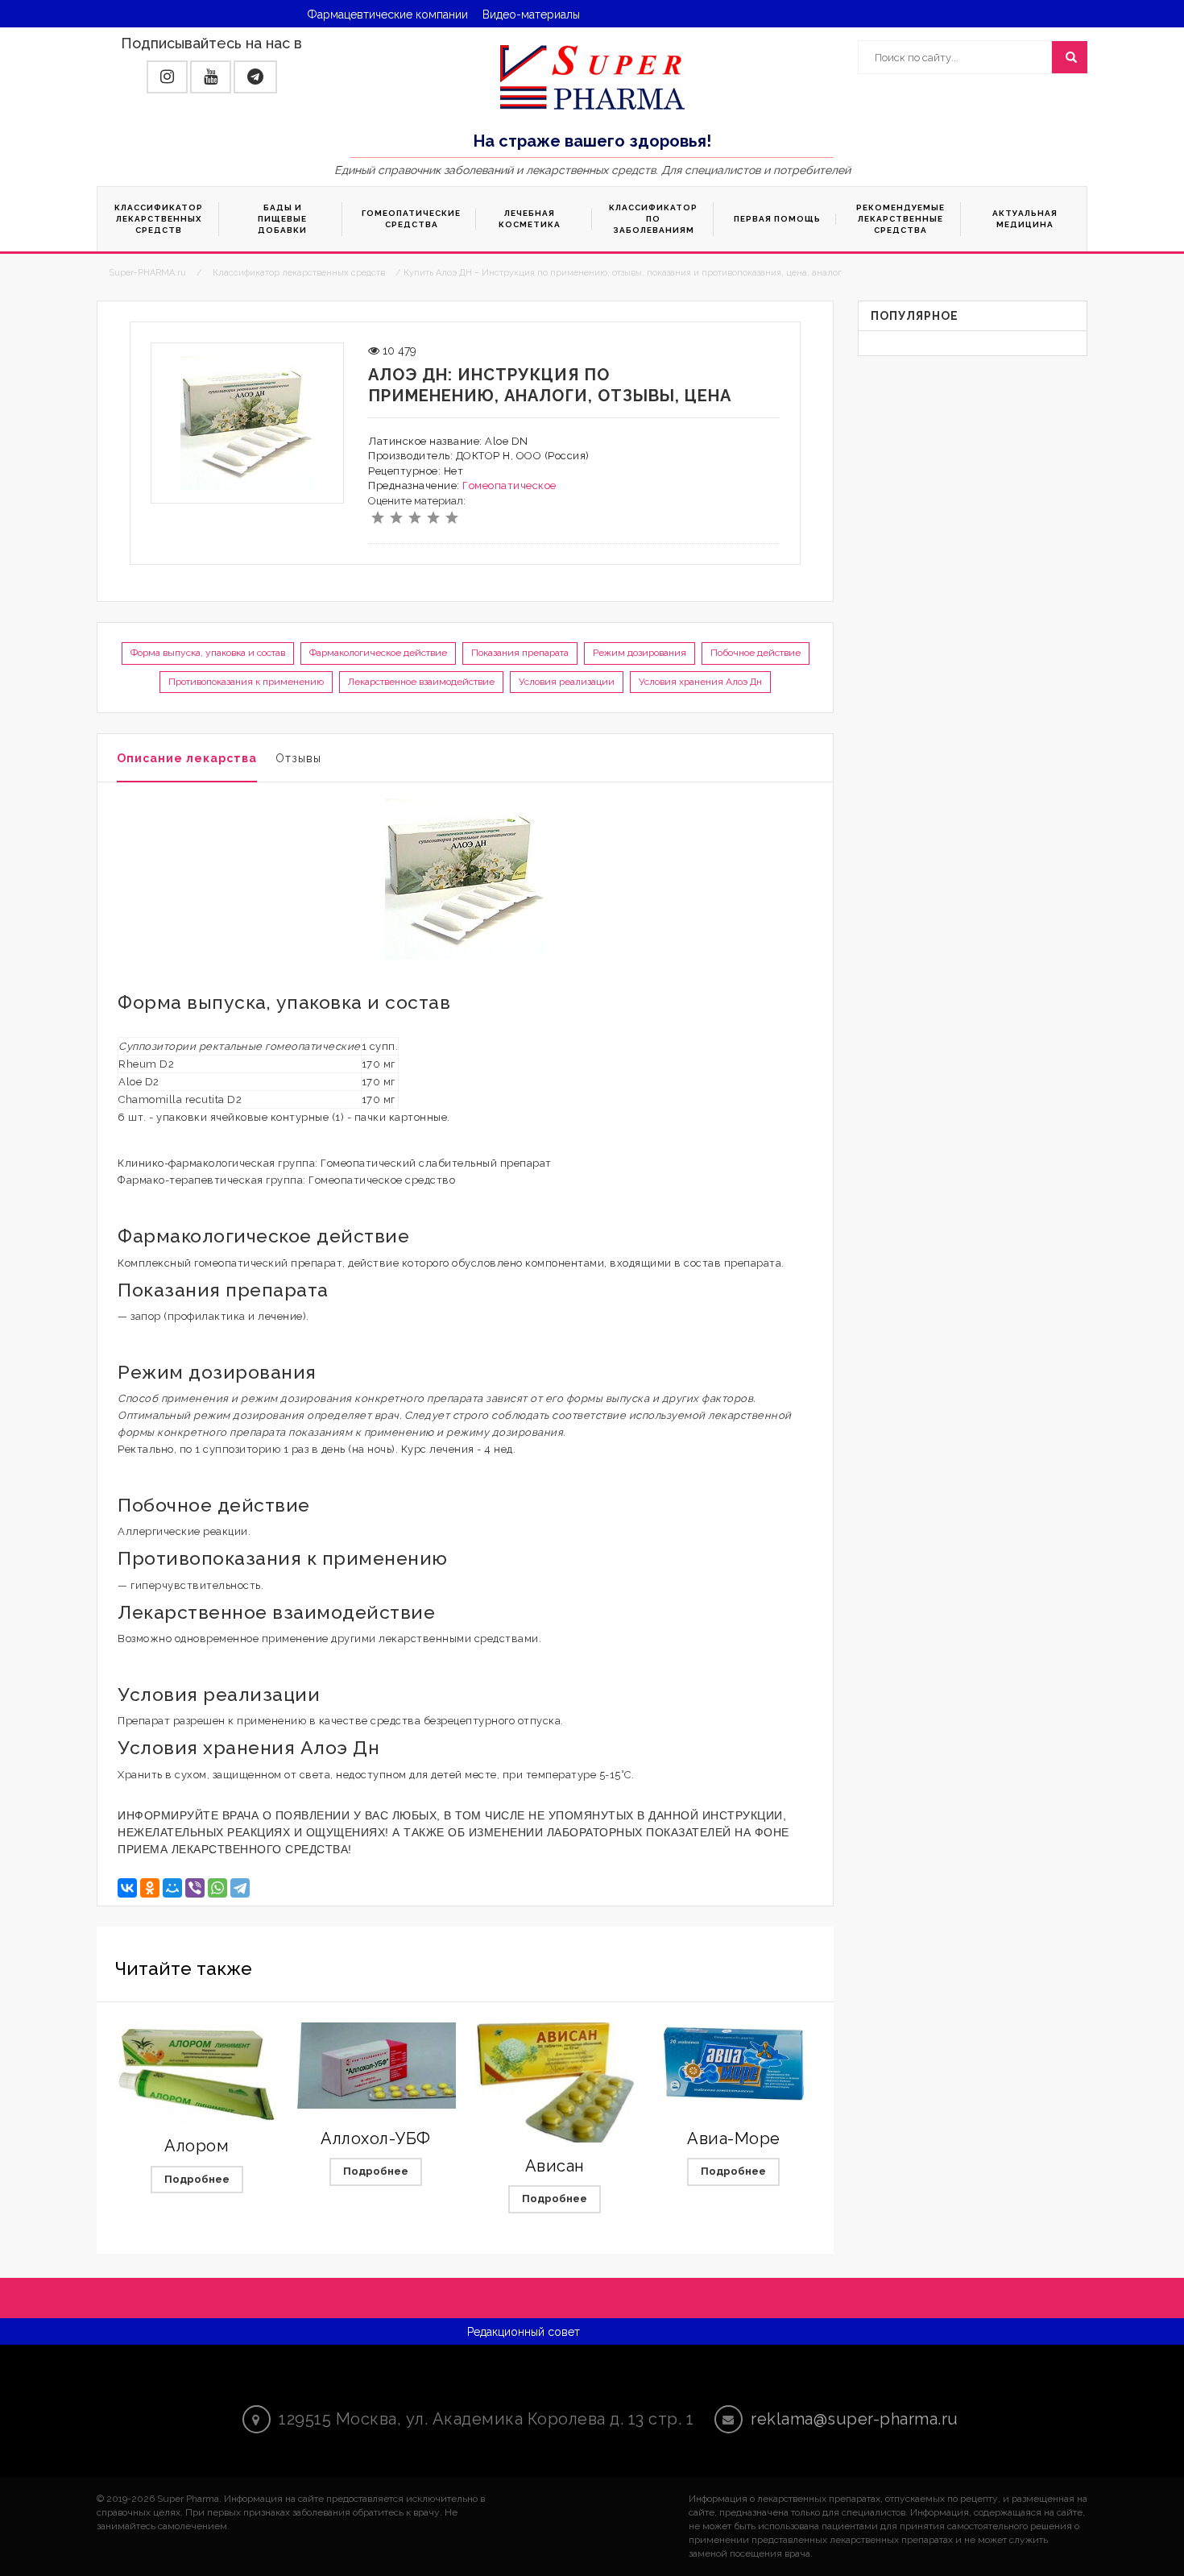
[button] (167, 77)
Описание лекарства (187, 758)
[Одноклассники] (150, 1888)
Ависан (555, 2166)
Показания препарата (520, 653)
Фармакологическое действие (378, 653)
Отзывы (298, 758)
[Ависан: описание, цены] (555, 2082)
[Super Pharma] (592, 77)
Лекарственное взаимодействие (421, 682)
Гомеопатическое (509, 485)
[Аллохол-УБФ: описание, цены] (375, 2066)
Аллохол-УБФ (376, 2138)
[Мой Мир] (172, 1888)
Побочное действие (756, 653)
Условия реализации (567, 682)
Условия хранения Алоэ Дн (700, 682)
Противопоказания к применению (246, 682)
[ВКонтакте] (127, 1888)
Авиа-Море (734, 2138)
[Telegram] (240, 1888)
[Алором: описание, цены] (197, 2072)
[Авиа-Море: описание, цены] (734, 2066)
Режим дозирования (640, 653)
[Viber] (195, 1888)
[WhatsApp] (217, 1888)
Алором (197, 2146)
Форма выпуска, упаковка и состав (208, 653)
